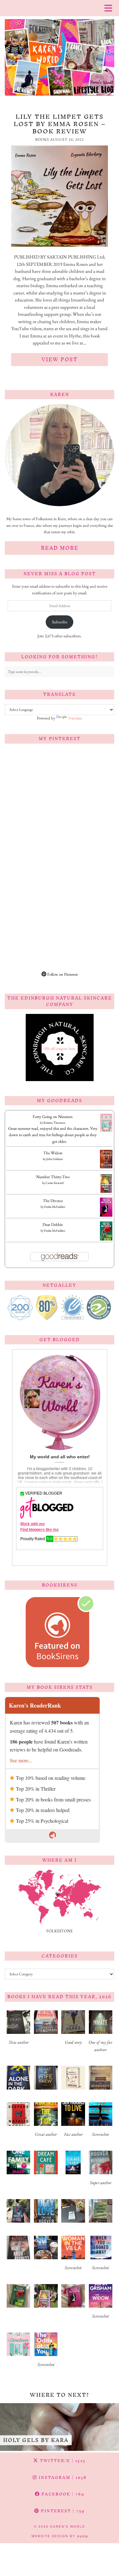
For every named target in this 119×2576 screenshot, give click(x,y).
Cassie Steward (55, 1183)
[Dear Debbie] (106, 1240)
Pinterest (62, 2511)
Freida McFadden (55, 1207)
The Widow (53, 1153)
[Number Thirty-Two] (106, 1192)
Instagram (62, 2477)
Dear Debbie (53, 1224)
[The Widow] (106, 1167)
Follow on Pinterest (62, 974)
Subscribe (60, 622)
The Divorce (53, 1201)
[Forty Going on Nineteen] (106, 1131)
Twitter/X (62, 2461)
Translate (75, 718)
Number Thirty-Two (53, 1177)
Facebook (62, 2494)
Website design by (60, 2536)
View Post (60, 359)
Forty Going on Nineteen (53, 1117)
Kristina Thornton (54, 1123)
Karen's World (68, 2526)
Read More (60, 548)
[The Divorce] (106, 1216)
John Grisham (55, 1159)
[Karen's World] (60, 50)
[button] (18, 2030)
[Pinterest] (32, 776)
